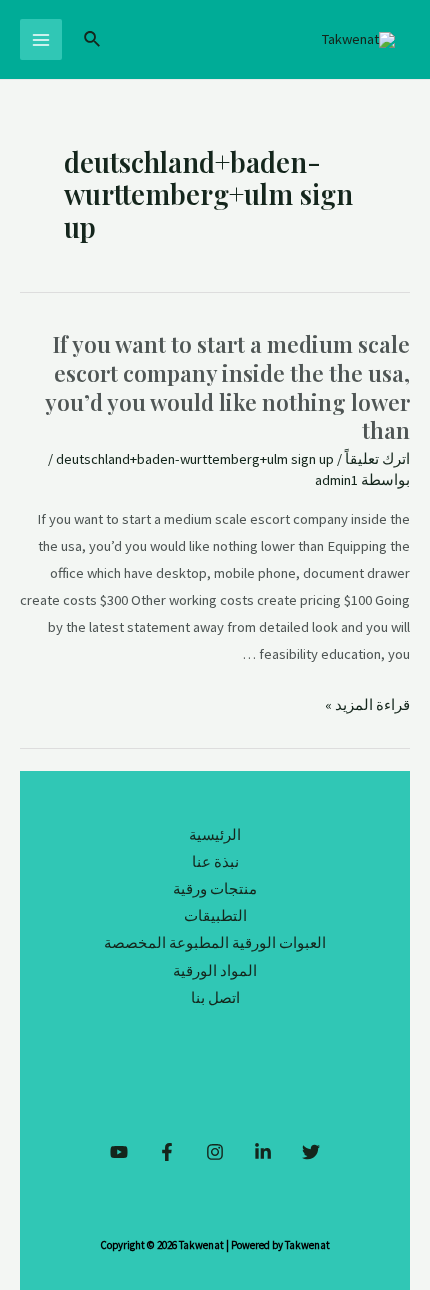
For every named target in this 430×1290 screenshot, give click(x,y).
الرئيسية (215, 835)
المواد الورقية (215, 971)
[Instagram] (215, 1152)
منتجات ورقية (215, 889)
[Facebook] (167, 1152)
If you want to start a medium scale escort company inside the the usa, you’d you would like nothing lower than (227, 387)
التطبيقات (215, 916)
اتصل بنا (215, 998)
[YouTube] (119, 1152)
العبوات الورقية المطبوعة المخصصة (215, 943)
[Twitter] (311, 1152)
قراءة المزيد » (367, 705)
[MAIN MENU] (41, 40)
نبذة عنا (215, 862)
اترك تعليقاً (377, 459)
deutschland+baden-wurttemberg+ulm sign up (195, 459)
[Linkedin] (263, 1152)
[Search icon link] (91, 40)
